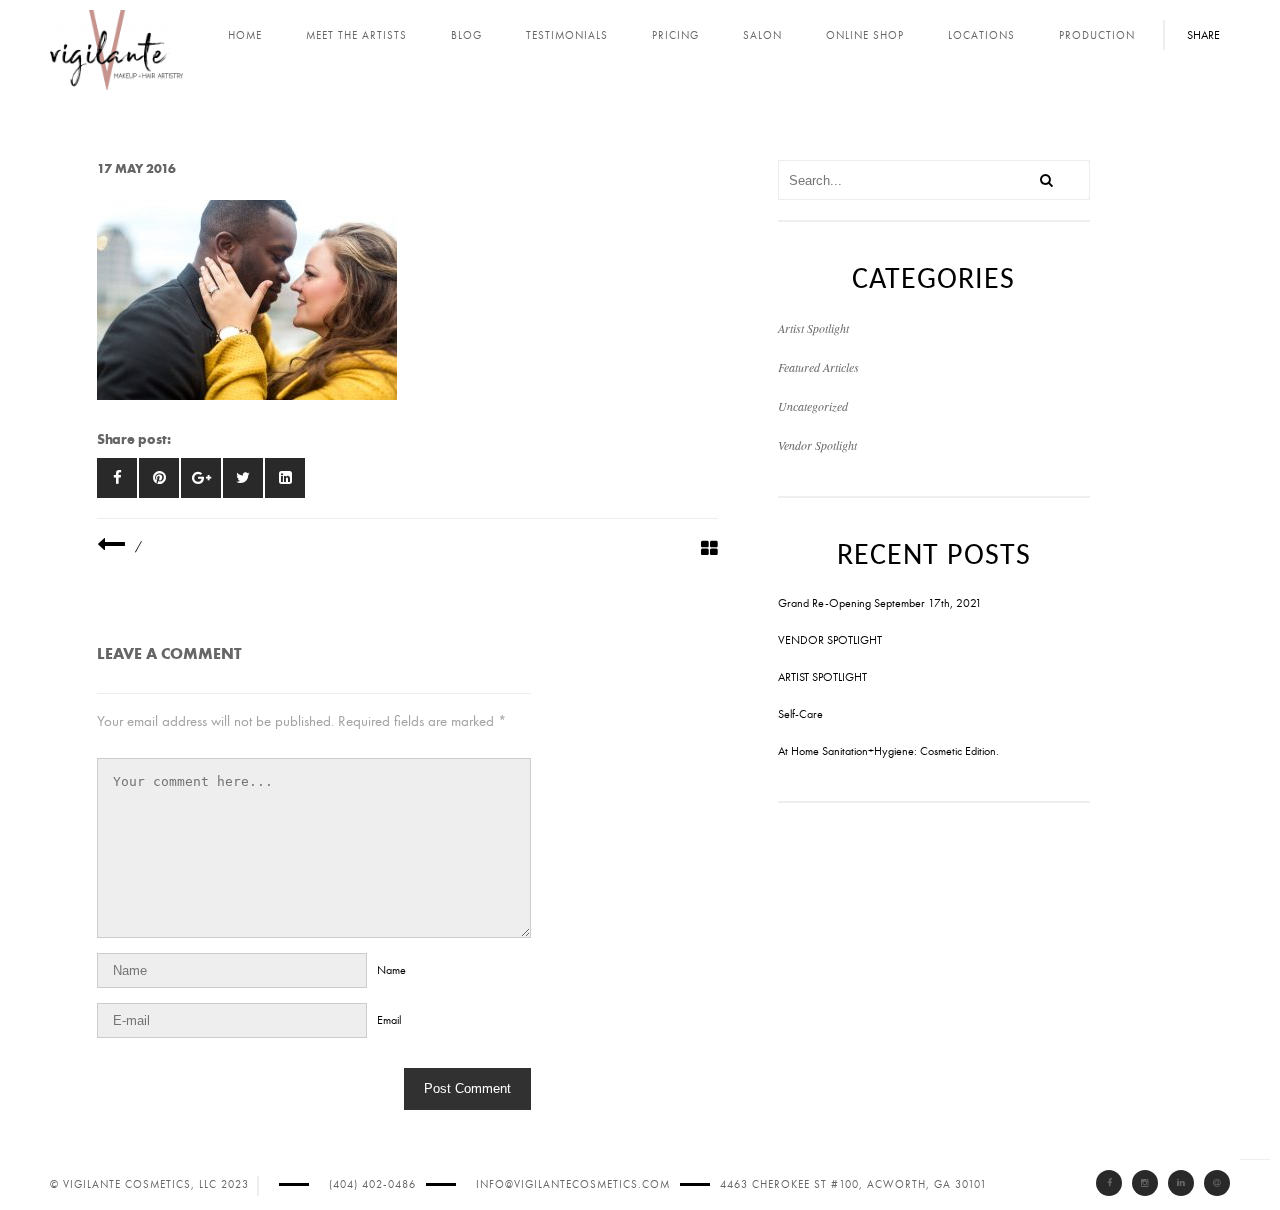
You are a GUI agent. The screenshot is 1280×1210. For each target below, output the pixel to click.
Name (391, 970)
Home (245, 35)
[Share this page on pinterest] (159, 478)
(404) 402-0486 (372, 1184)
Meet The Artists (356, 35)
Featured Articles (818, 367)
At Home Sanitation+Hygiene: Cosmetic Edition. (888, 751)
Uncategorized (813, 406)
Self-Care (800, 714)
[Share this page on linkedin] (285, 478)
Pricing (675, 35)
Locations (981, 35)
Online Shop (865, 35)
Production (1097, 35)
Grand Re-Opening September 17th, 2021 (880, 603)
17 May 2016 (136, 168)
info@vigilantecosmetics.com (573, 1184)
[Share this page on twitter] (243, 478)
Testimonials (567, 35)
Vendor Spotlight (817, 445)
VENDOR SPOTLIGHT (830, 640)
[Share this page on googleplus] (201, 478)
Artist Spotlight (813, 328)
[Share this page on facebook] (117, 478)
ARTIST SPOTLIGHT (822, 677)
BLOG (466, 35)
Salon (762, 35)
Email (389, 1020)
